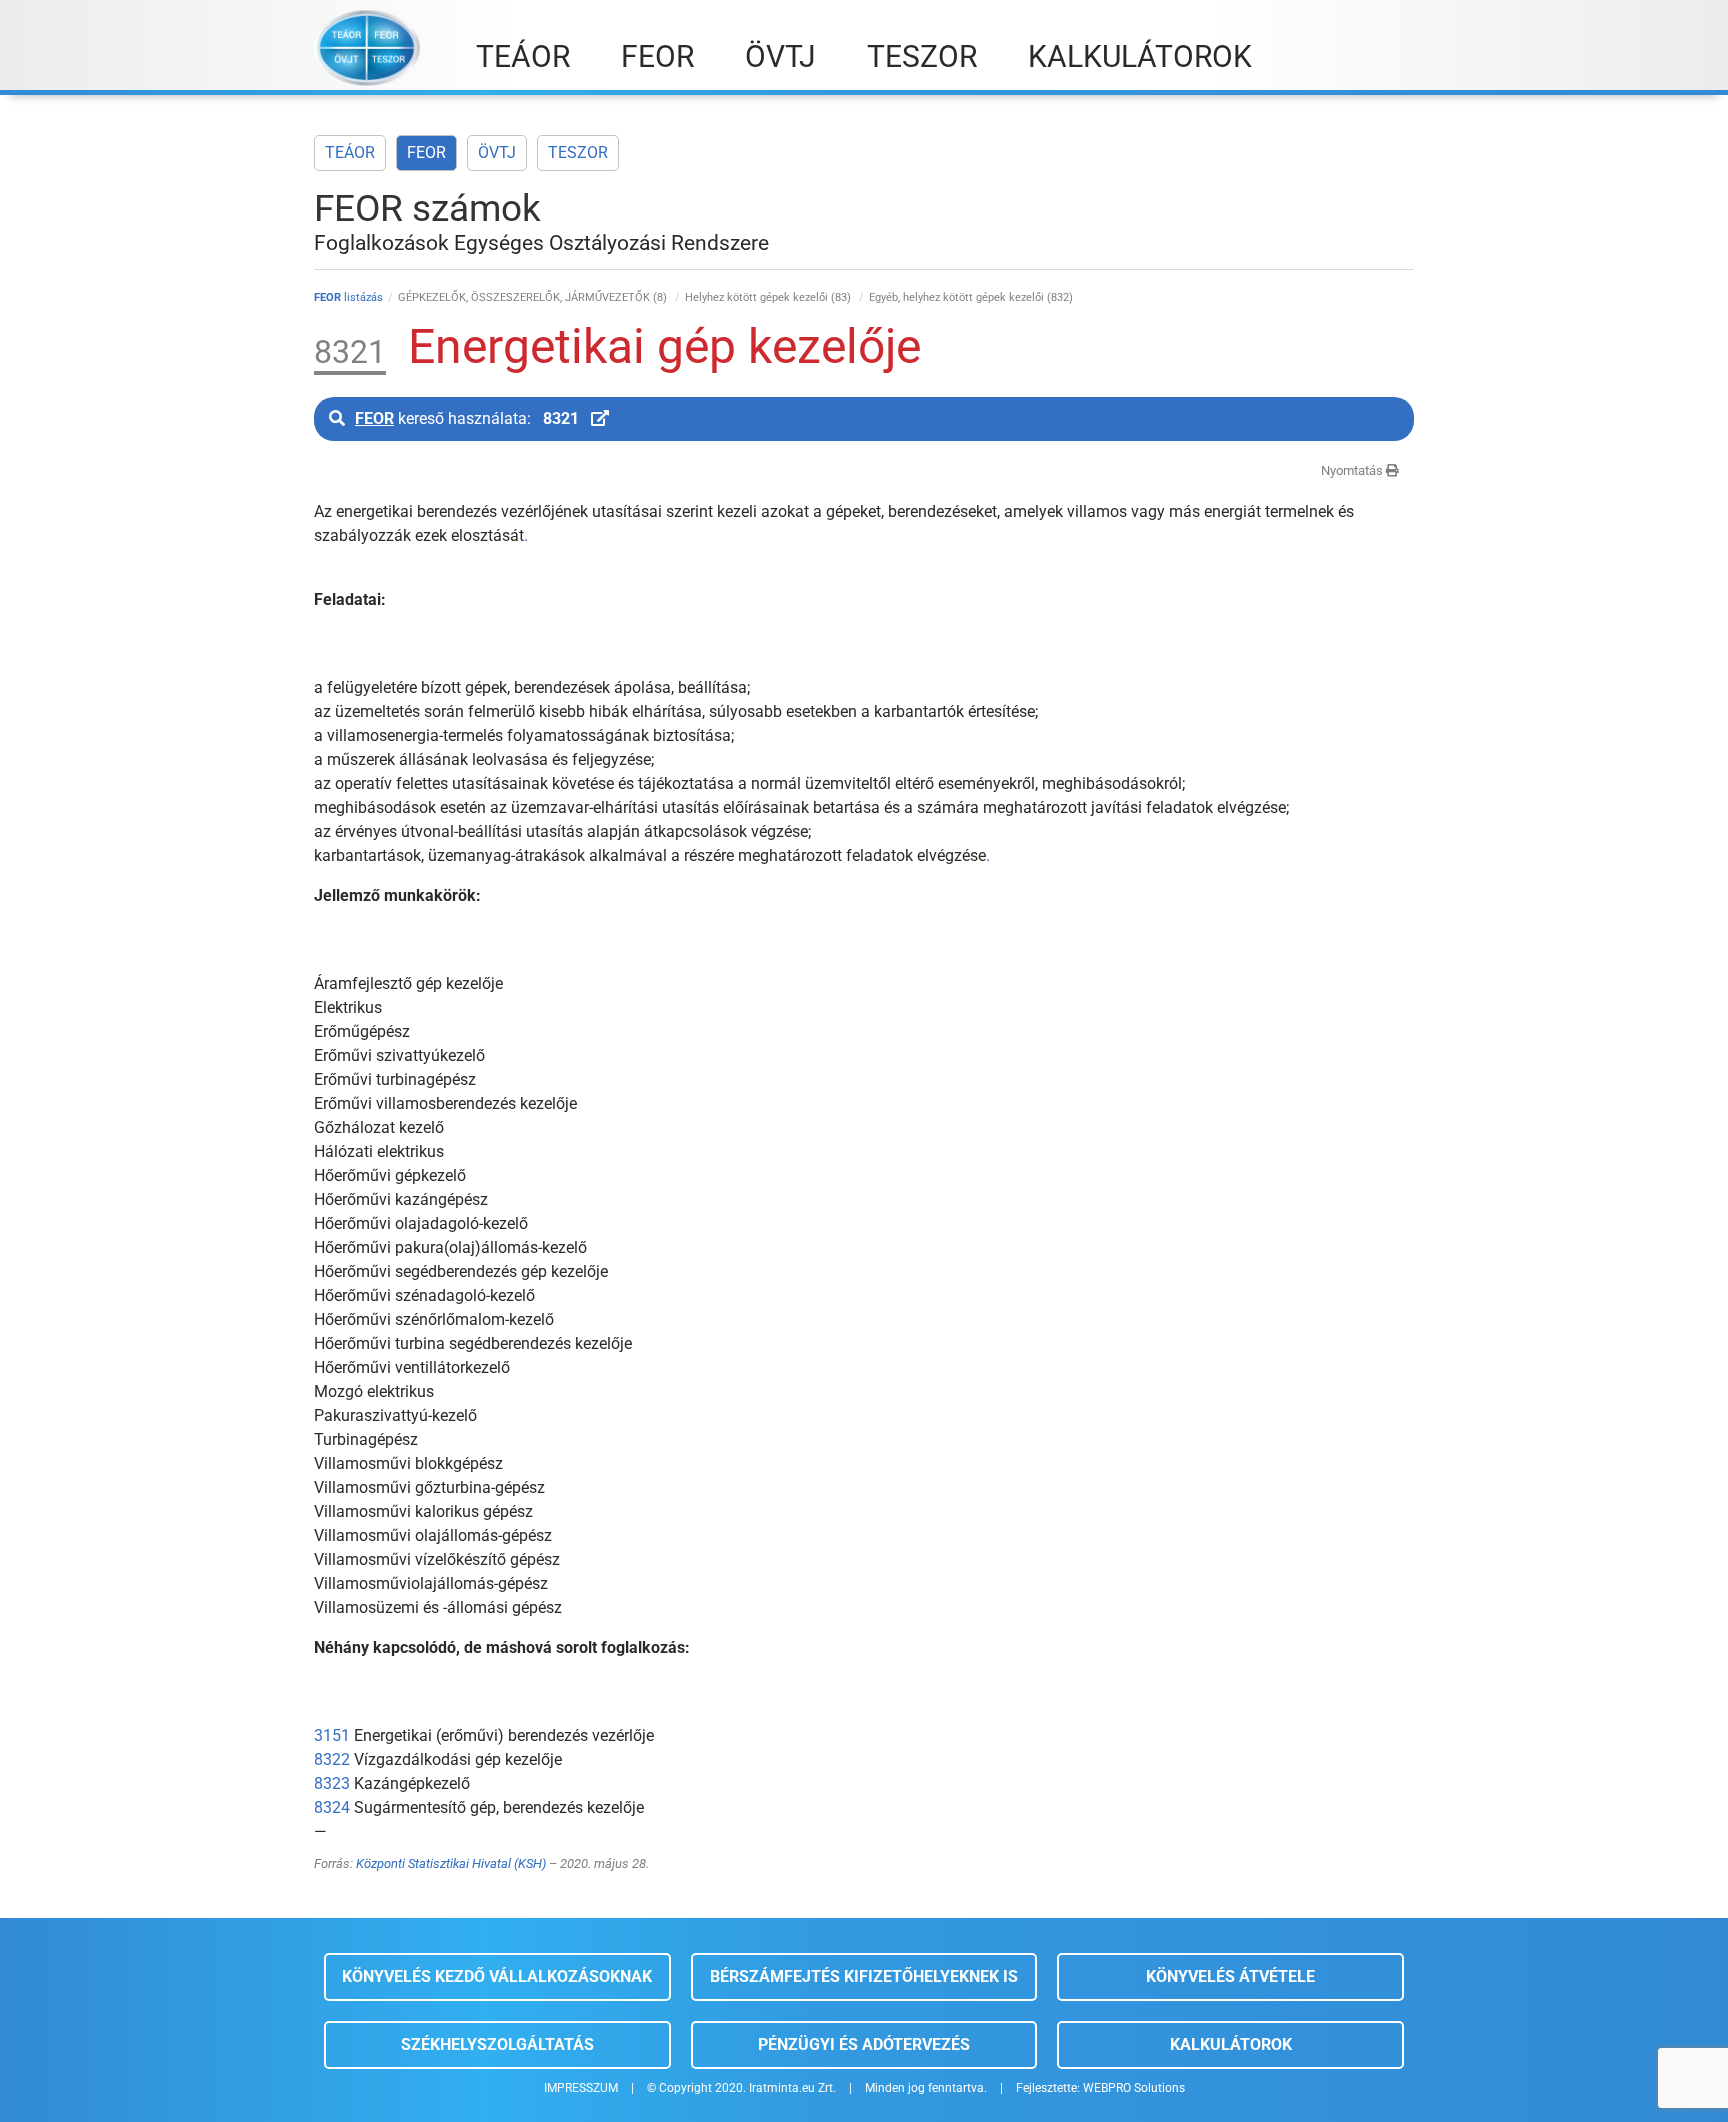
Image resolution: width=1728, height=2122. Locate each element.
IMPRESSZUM (581, 2088)
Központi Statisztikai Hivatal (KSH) (451, 1863)
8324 (332, 1807)
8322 (332, 1759)
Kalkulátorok (1231, 2044)
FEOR (426, 152)
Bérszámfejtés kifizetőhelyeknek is (864, 1976)
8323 (332, 1783)
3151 (332, 1735)
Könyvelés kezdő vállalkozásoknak (497, 1976)
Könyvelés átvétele (1230, 1976)
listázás (348, 297)
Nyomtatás (1353, 470)
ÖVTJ (497, 152)
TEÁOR (350, 152)
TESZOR (578, 152)
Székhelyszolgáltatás (497, 2044)
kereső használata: (467, 418)
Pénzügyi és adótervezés (864, 2044)
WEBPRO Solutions (1134, 2088)
